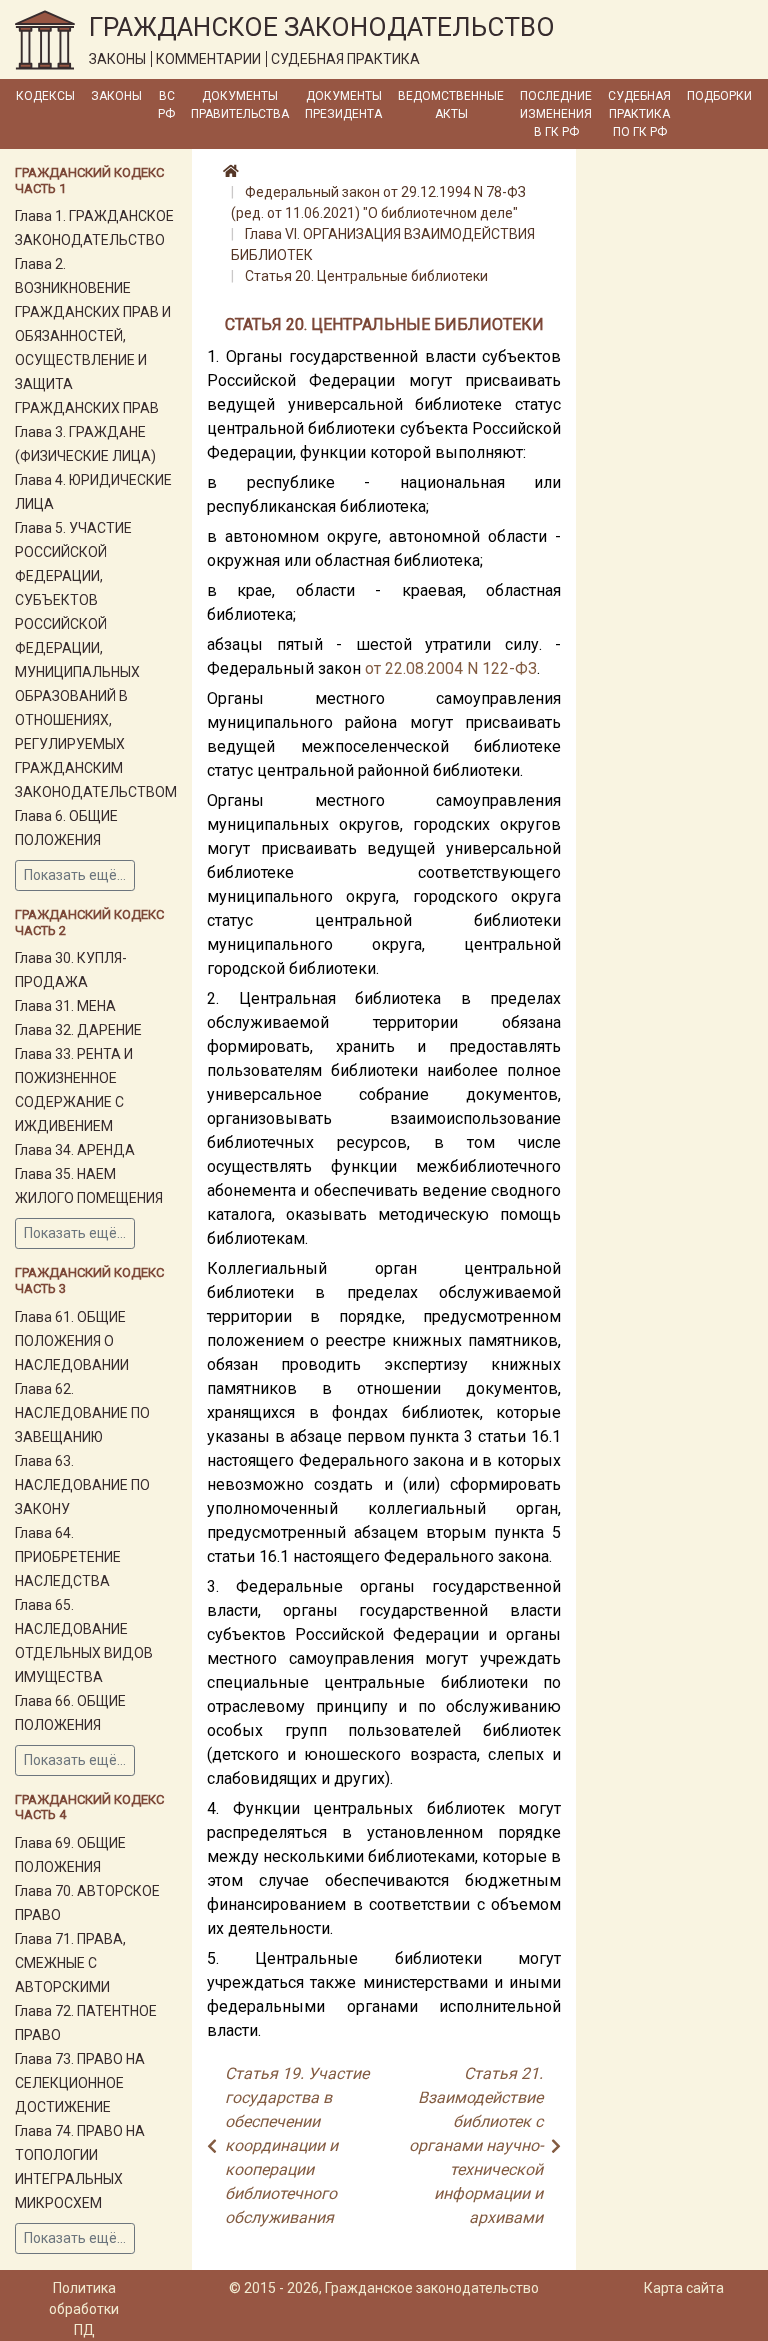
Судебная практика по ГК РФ (639, 114)
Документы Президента (343, 105)
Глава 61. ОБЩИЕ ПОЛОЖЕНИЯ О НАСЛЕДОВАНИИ (72, 1341)
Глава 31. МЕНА (65, 1006)
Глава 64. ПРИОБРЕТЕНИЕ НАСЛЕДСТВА (68, 1557)
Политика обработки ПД (84, 2309)
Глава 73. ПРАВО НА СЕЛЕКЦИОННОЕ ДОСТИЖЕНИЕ (80, 2083)
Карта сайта (684, 2288)
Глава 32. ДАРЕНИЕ (78, 1030)
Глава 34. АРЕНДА (75, 1150)
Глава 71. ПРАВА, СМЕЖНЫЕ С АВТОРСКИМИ (70, 1963)
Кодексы (45, 96)
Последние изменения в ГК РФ (556, 114)
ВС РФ (166, 105)
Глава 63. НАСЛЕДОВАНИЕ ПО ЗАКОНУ (82, 1485)
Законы (116, 96)
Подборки (719, 96)
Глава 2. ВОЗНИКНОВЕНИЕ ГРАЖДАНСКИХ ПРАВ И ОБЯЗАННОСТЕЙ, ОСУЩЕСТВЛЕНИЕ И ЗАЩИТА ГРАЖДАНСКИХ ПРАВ (93, 336)
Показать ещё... (75, 875)
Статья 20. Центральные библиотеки (366, 276)
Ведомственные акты (451, 105)
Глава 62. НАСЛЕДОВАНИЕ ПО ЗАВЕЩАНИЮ (82, 1413)
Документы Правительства (240, 105)
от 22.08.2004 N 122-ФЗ (451, 668)
